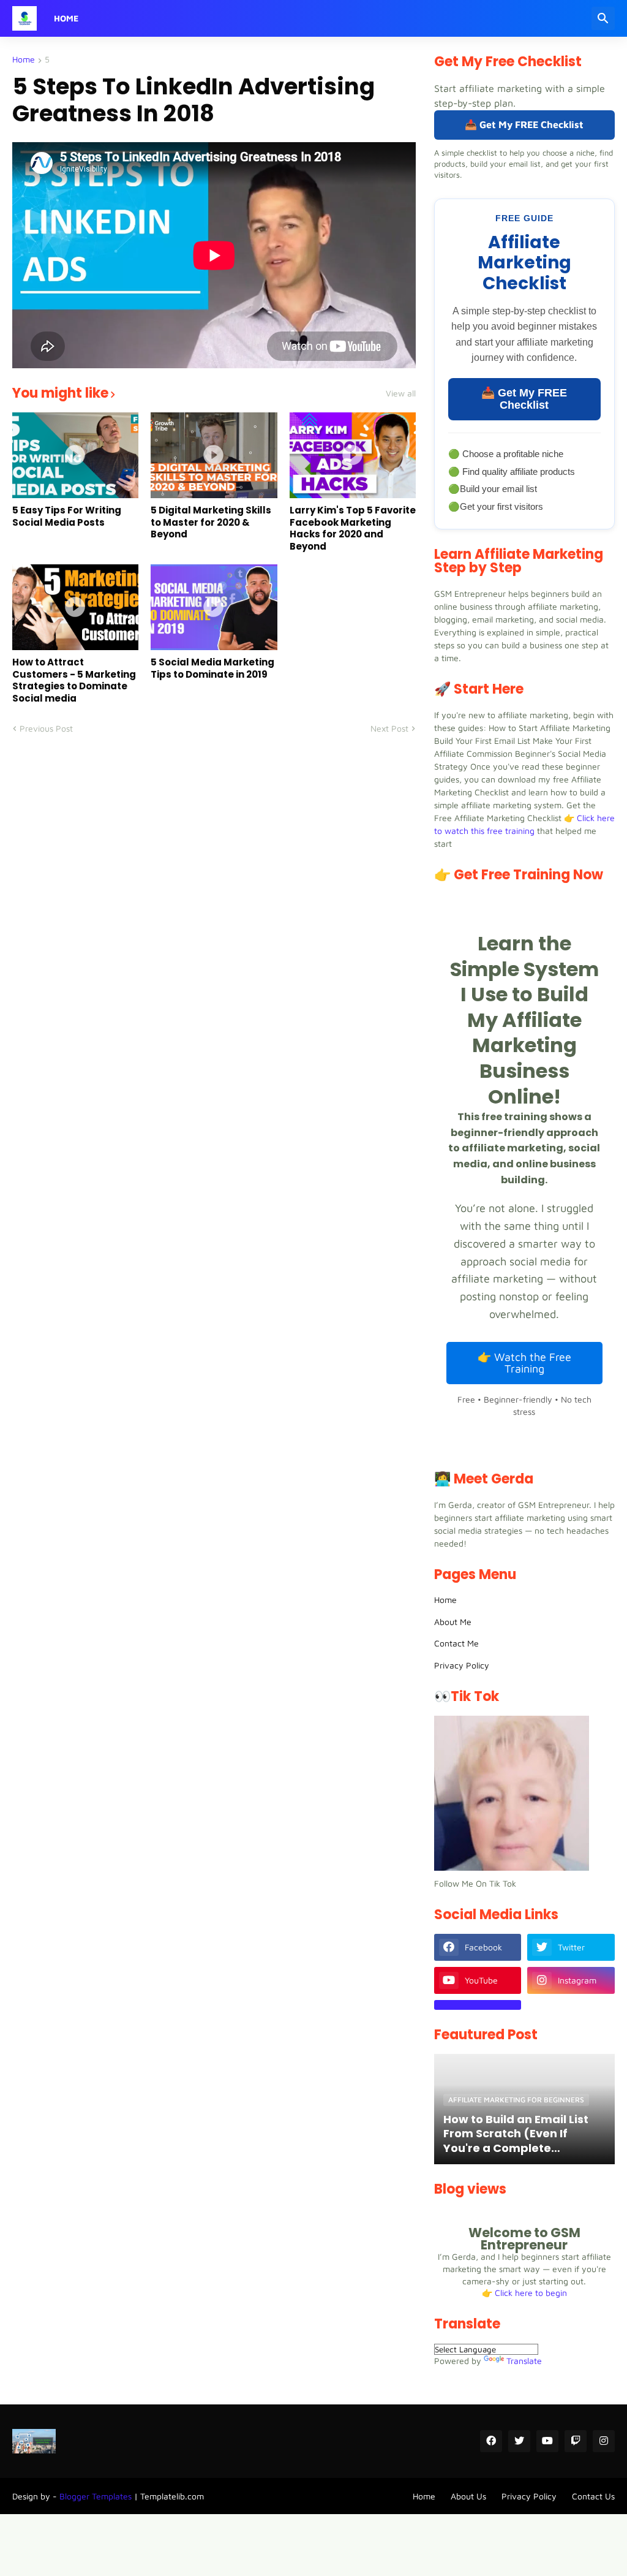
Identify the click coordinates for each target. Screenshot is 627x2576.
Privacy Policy (462, 1665)
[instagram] (604, 2441)
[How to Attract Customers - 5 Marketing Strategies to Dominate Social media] (75, 607)
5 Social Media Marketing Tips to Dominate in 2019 (212, 668)
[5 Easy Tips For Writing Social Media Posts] (75, 455)
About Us (468, 2496)
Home (66, 18)
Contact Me (456, 1643)
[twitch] (576, 2441)
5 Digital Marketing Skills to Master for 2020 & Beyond (211, 522)
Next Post (389, 728)
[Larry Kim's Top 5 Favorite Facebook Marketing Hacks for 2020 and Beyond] (353, 455)
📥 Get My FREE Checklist (524, 124)
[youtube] (547, 2441)
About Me (453, 1622)
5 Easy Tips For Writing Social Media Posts (67, 516)
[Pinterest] (478, 2005)
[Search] (603, 18)
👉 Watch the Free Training (524, 1363)
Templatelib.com (172, 2496)
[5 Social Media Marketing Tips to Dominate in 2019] (214, 607)
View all (401, 393)
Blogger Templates (96, 2496)
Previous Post (46, 728)
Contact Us (593, 2496)
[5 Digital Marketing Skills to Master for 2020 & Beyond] (214, 455)
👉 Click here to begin (524, 2293)
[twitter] (519, 2441)
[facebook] (491, 2441)
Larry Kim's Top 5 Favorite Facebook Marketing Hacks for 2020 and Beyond (353, 528)
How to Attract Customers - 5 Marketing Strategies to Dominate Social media (74, 680)
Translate (524, 2361)
